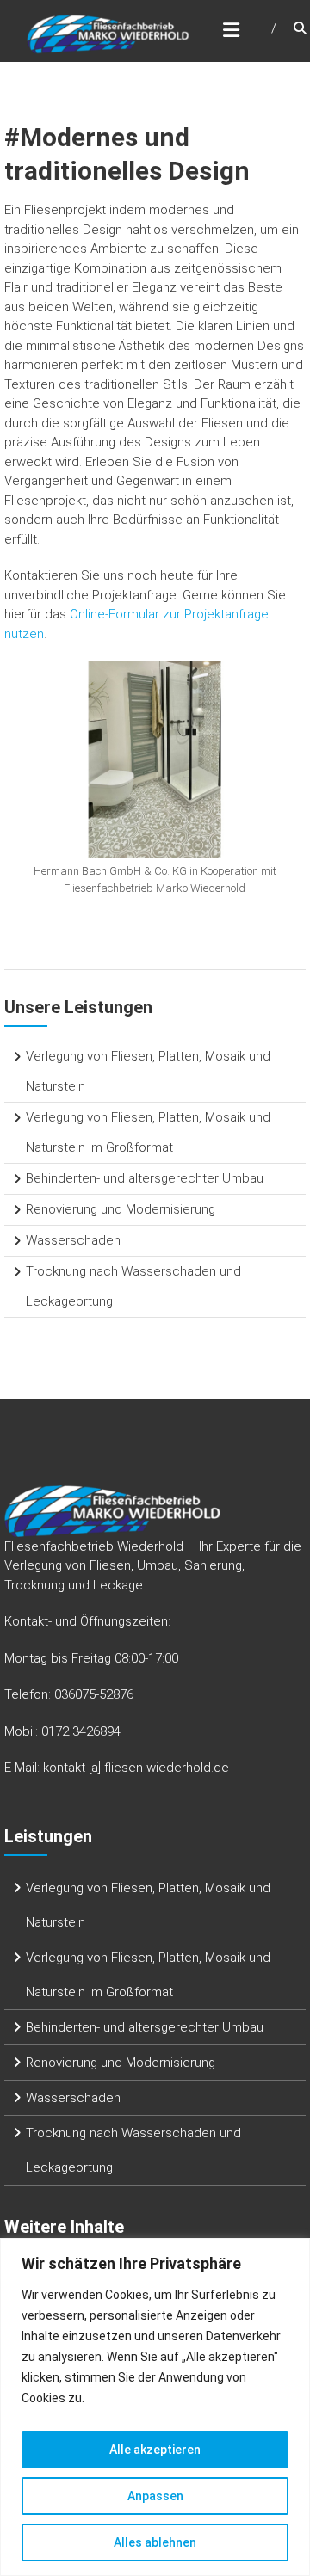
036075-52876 (94, 1694)
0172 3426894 (81, 1731)
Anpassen (155, 2496)
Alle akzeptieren (155, 2450)
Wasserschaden (73, 1240)
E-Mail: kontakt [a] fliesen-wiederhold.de (117, 1768)
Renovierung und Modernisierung (121, 1209)
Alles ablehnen (155, 2542)
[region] (155, 2407)
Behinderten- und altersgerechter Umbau (145, 1178)
